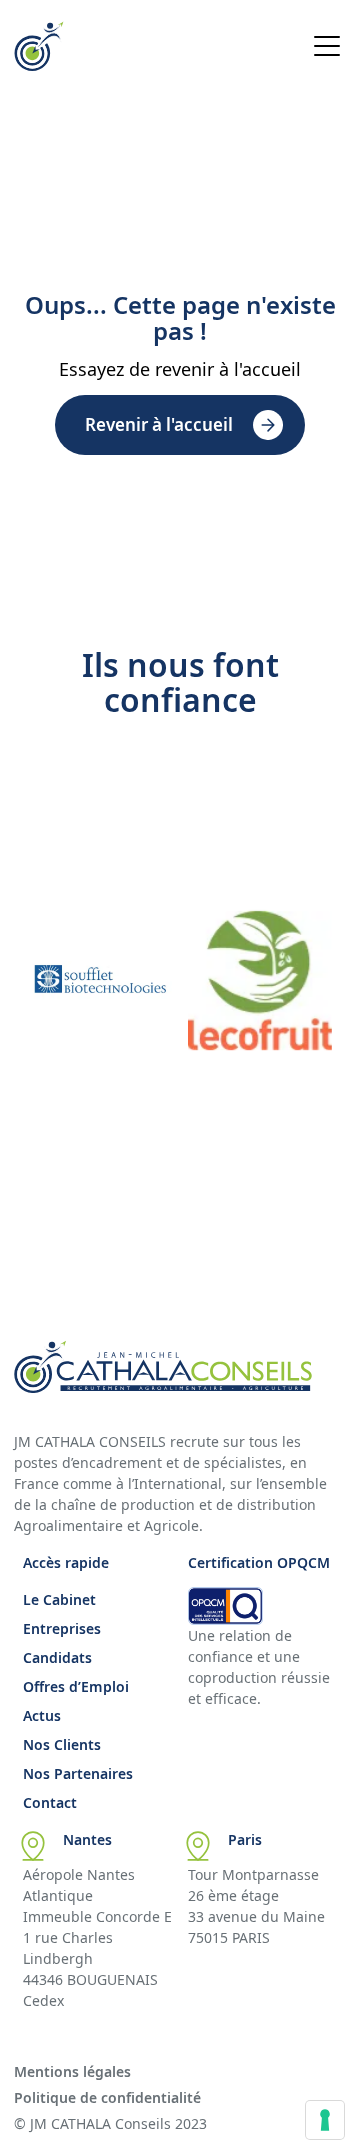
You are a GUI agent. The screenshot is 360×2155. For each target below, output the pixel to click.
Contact (50, 1802)
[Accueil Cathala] (39, 65)
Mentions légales (72, 2071)
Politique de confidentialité (107, 2097)
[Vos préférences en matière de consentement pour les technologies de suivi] (325, 2120)
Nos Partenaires (78, 1773)
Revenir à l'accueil (159, 424)
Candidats (57, 1657)
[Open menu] (327, 49)
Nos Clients (62, 1744)
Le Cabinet (59, 1599)
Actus (42, 1715)
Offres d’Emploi (76, 1686)
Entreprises (62, 1628)
